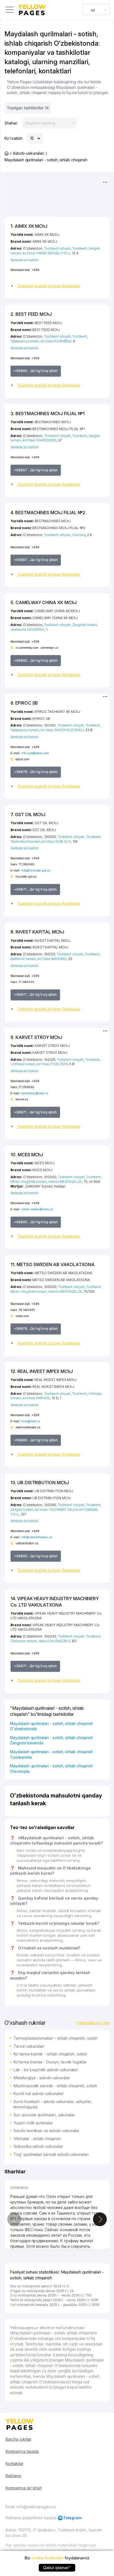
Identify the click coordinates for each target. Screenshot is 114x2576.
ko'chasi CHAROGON (40, 440)
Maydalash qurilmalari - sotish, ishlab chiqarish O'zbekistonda (51, 1726)
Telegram (73, 2518)
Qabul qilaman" (57, 2568)
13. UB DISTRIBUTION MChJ (40, 1483)
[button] (57, 286)
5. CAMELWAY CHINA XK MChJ (44, 602)
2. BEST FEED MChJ (31, 314)
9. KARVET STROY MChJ (36, 1037)
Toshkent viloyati (57, 248)
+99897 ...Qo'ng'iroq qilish (36, 470)
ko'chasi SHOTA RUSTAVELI (62, 730)
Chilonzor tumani (24, 1641)
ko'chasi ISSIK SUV (56, 841)
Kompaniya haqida (22, 2451)
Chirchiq (79, 535)
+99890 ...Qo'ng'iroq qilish (36, 371)
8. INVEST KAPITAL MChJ (37, 932)
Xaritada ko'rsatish (24, 260)
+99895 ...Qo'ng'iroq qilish (36, 1222)
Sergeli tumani (22, 1510)
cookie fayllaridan (47, 2558)
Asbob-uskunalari (28, 153)
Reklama (13, 2476)
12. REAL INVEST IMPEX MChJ (42, 1371)
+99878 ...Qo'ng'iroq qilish (36, 772)
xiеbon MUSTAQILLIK (65, 1182)
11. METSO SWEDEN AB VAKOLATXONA (52, 1264)
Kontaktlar (15, 2464)
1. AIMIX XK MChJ (29, 226)
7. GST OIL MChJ (28, 814)
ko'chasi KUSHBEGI (56, 341)
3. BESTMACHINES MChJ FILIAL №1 (48, 413)
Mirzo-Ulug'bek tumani (28, 1182)
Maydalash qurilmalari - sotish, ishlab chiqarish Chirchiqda (51, 1769)
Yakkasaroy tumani (25, 341)
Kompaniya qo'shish (24, 2488)
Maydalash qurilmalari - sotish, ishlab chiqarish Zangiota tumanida (51, 1740)
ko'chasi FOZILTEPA (52, 1064)
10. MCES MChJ (27, 1155)
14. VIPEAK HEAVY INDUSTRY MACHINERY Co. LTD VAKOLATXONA (55, 1602)
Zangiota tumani (85, 625)
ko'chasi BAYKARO (52, 959)
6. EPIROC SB (24, 703)
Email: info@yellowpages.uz (31, 2507)
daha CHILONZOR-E (55, 1641)
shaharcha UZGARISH (27, 629)
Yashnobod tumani (25, 841)
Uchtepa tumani (23, 1064)
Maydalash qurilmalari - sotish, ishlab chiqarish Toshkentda (51, 1754)
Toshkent (80, 248)
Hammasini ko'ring (93, 2023)
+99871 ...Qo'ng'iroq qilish (35, 889)
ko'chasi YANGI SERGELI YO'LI (47, 253)
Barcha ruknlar (19, 2439)
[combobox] (96, 10)
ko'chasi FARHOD (36, 1398)
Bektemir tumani (23, 959)
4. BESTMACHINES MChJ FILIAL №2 (48, 513)
